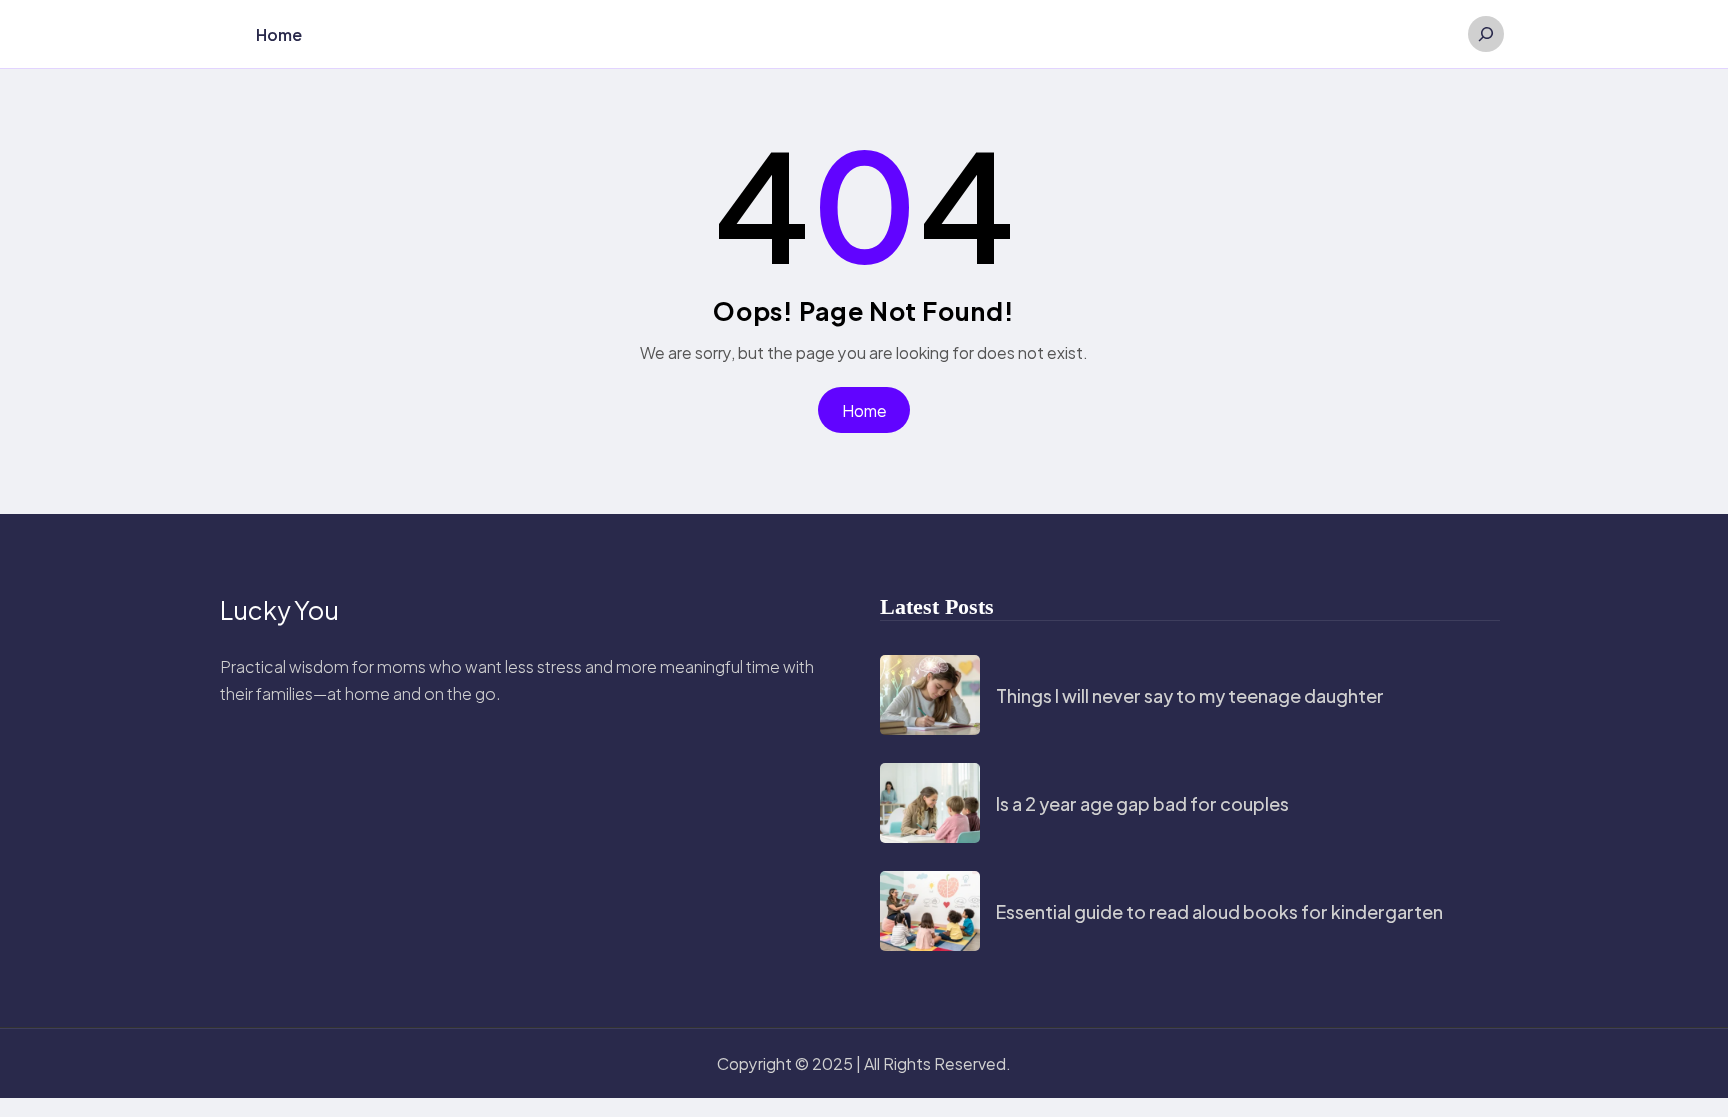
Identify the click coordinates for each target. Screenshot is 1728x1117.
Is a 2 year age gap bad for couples (1142, 803)
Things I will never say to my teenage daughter (1190, 695)
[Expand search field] (1486, 34)
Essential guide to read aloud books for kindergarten (1219, 911)
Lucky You (279, 610)
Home (864, 410)
